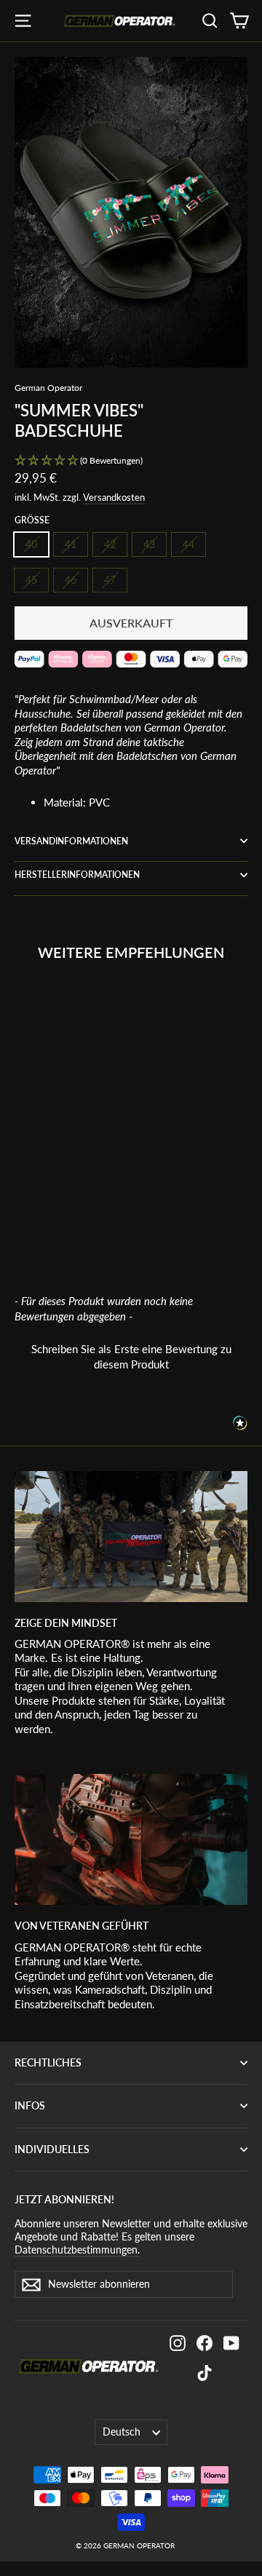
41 (71, 544)
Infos (30, 2105)
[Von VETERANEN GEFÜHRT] (131, 1839)
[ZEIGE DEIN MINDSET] (131, 1537)
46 (71, 580)
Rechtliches (48, 2062)
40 (31, 544)
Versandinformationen (71, 841)
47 (110, 580)
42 (110, 544)
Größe (32, 520)
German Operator (48, 388)
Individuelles (52, 2149)
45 (31, 580)
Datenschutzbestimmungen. (77, 2250)
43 (149, 544)
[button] (131, 461)
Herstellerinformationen (77, 875)
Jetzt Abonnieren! (64, 2199)
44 (188, 544)
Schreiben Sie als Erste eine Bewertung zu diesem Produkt (131, 1356)
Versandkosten (114, 497)
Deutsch (122, 2432)
